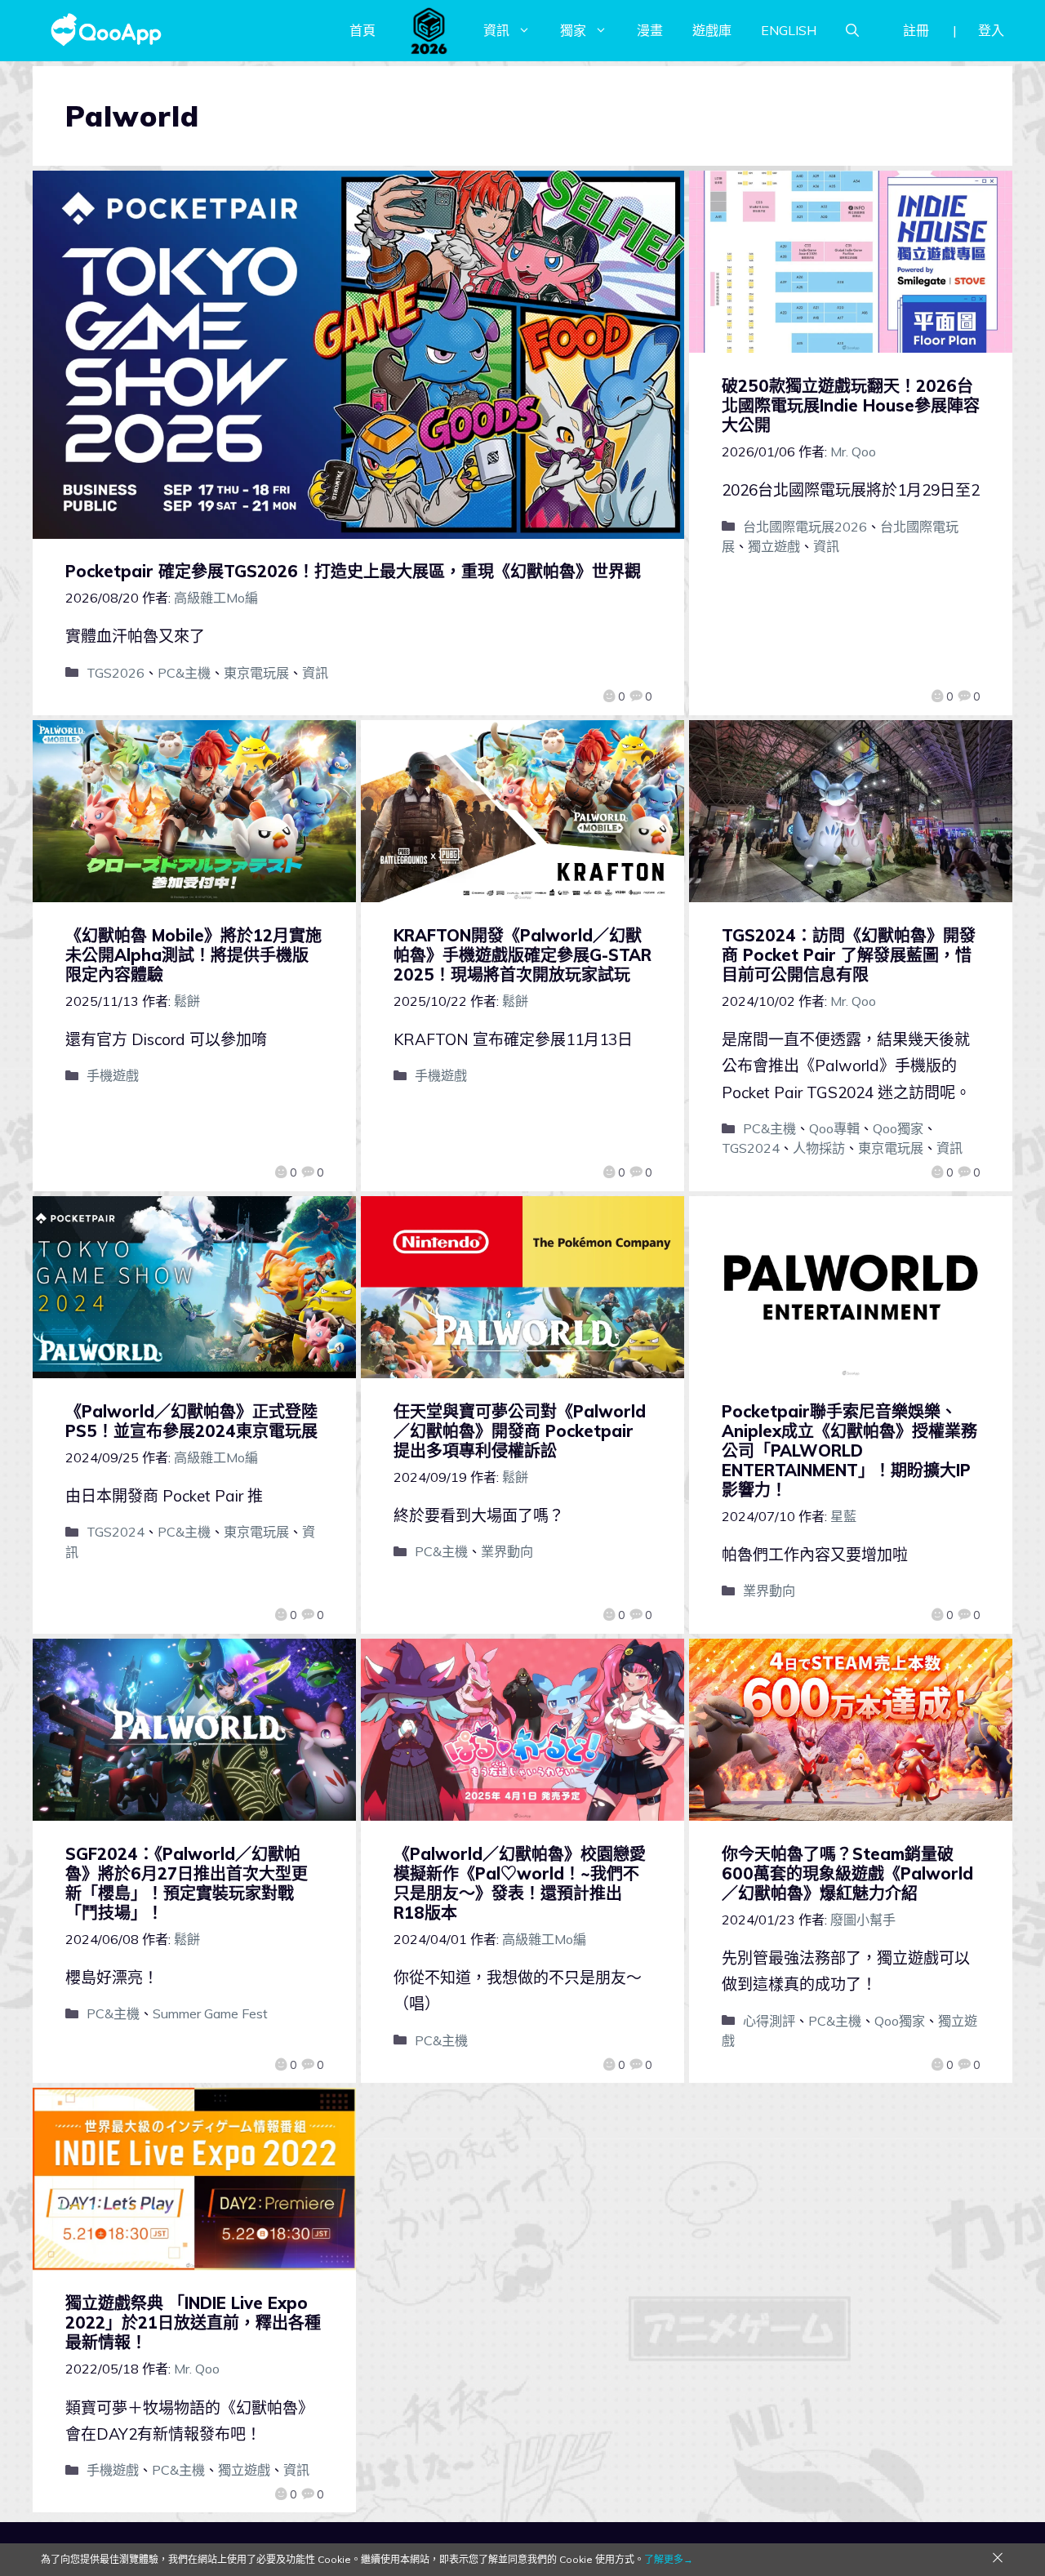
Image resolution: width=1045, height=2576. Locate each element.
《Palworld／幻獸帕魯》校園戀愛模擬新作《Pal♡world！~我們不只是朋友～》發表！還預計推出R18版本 (520, 1883)
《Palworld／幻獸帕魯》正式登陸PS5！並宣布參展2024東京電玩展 (191, 1421)
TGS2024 (751, 1148)
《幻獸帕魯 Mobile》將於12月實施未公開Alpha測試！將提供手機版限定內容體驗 (193, 955)
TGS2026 (116, 673)
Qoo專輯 (834, 1128)
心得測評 (769, 2021)
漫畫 (650, 30)
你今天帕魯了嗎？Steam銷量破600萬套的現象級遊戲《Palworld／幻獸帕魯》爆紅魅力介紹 (847, 1873)
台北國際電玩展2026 (805, 527)
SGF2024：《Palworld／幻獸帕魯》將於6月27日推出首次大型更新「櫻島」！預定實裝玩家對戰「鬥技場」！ (187, 1883)
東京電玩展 (256, 673)
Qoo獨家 (898, 1128)
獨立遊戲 (774, 546)
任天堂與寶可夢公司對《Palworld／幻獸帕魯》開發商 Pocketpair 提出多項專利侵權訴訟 (520, 1431)
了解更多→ (669, 2559)
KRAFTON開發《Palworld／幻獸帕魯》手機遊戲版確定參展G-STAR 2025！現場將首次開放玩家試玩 (522, 955)
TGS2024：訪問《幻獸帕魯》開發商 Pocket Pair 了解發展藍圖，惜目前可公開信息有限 (849, 955)
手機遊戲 (113, 1075)
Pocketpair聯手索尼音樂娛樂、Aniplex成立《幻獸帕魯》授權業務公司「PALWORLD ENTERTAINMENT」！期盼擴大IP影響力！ (849, 1450)
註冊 (916, 30)
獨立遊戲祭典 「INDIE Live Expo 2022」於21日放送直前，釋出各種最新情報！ (193, 2322)
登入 (991, 30)
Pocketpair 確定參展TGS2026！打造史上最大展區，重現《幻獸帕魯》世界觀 (353, 571)
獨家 (573, 30)
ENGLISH (789, 30)
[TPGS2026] (429, 30)
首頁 (362, 30)
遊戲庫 (712, 30)
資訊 (496, 30)
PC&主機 (184, 673)
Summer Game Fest (210, 2013)
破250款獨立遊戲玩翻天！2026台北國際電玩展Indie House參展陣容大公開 (851, 405)
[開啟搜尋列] (852, 30)
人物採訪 (819, 1148)
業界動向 (507, 1551)
